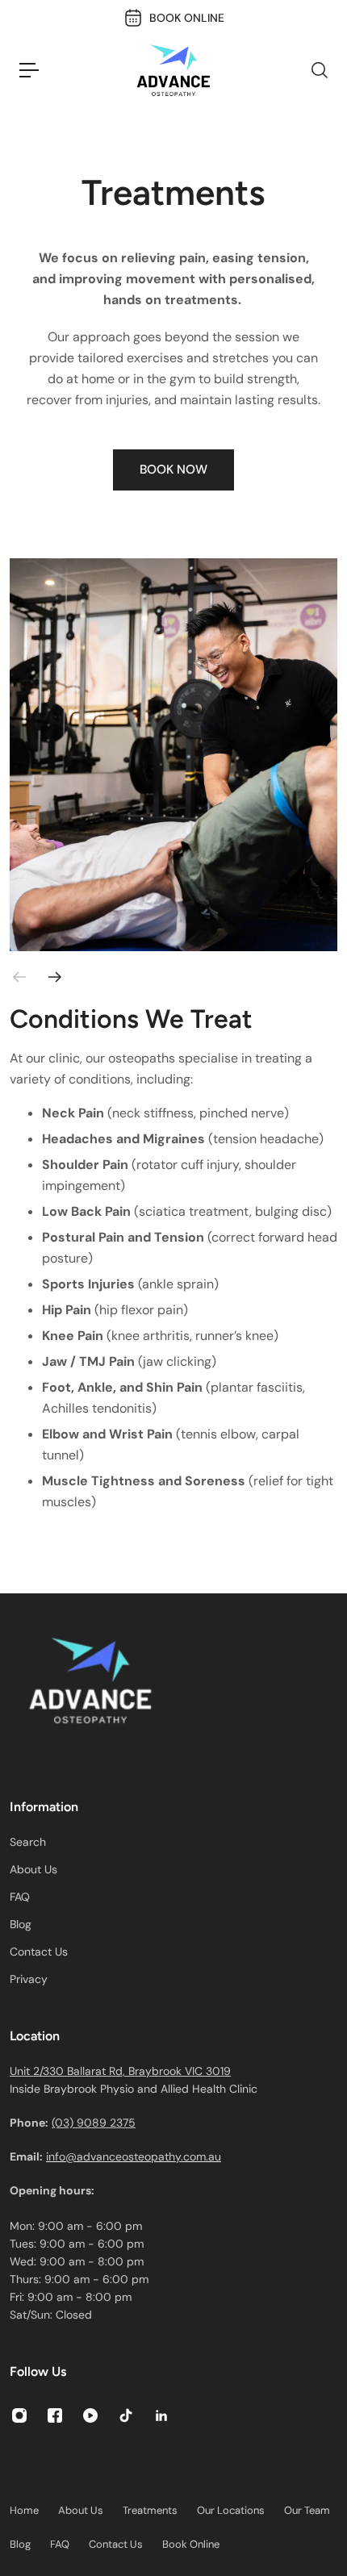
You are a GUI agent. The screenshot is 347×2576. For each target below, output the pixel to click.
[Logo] (173, 70)
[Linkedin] (161, 2415)
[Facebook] (55, 2415)
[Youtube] (90, 2415)
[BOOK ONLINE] (174, 18)
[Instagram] (19, 2415)
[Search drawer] (319, 70)
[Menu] (29, 70)
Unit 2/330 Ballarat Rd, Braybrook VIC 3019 (120, 2071)
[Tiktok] (126, 2415)
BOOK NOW (173, 470)
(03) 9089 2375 (94, 2123)
